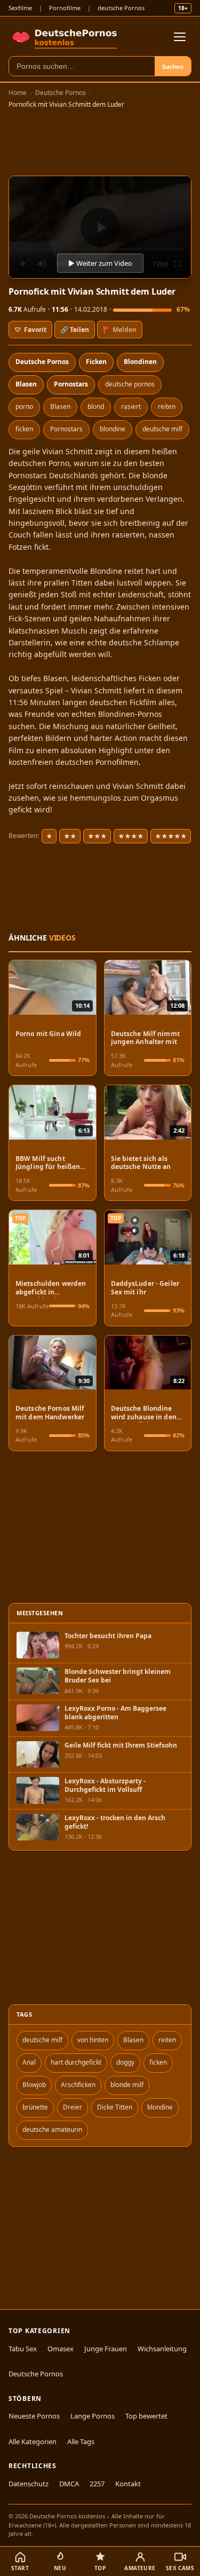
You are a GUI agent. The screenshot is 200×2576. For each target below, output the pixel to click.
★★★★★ (171, 836)
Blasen (26, 384)
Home (18, 93)
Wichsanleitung (162, 2349)
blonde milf (127, 2085)
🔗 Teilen (75, 330)
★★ (70, 836)
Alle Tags (81, 2441)
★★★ (97, 836)
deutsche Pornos (121, 8)
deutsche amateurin (52, 2129)
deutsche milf (162, 429)
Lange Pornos (93, 2416)
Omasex (61, 2349)
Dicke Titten (115, 2107)
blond (96, 406)
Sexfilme (20, 8)
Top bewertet (146, 2416)
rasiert (131, 406)
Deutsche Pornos (61, 93)
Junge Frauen (106, 2349)
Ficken (96, 362)
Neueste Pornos (34, 2416)
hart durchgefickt (76, 2062)
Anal (29, 2062)
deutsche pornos (130, 384)
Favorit (30, 330)
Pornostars (71, 384)
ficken (24, 429)
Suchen (173, 66)
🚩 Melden (120, 330)
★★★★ (131, 836)
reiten (167, 406)
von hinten (93, 2040)
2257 (97, 2484)
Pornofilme (65, 8)
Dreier (73, 2107)
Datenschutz (29, 2484)
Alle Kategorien (33, 2441)
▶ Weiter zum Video (100, 263)
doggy (125, 2062)
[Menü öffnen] (180, 37)
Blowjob (34, 2085)
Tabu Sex (23, 2349)
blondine (113, 429)
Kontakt (128, 2484)
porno (24, 406)
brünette (35, 2107)
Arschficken (78, 2085)
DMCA (69, 2484)
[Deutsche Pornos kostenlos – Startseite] (66, 37)
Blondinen (140, 362)
